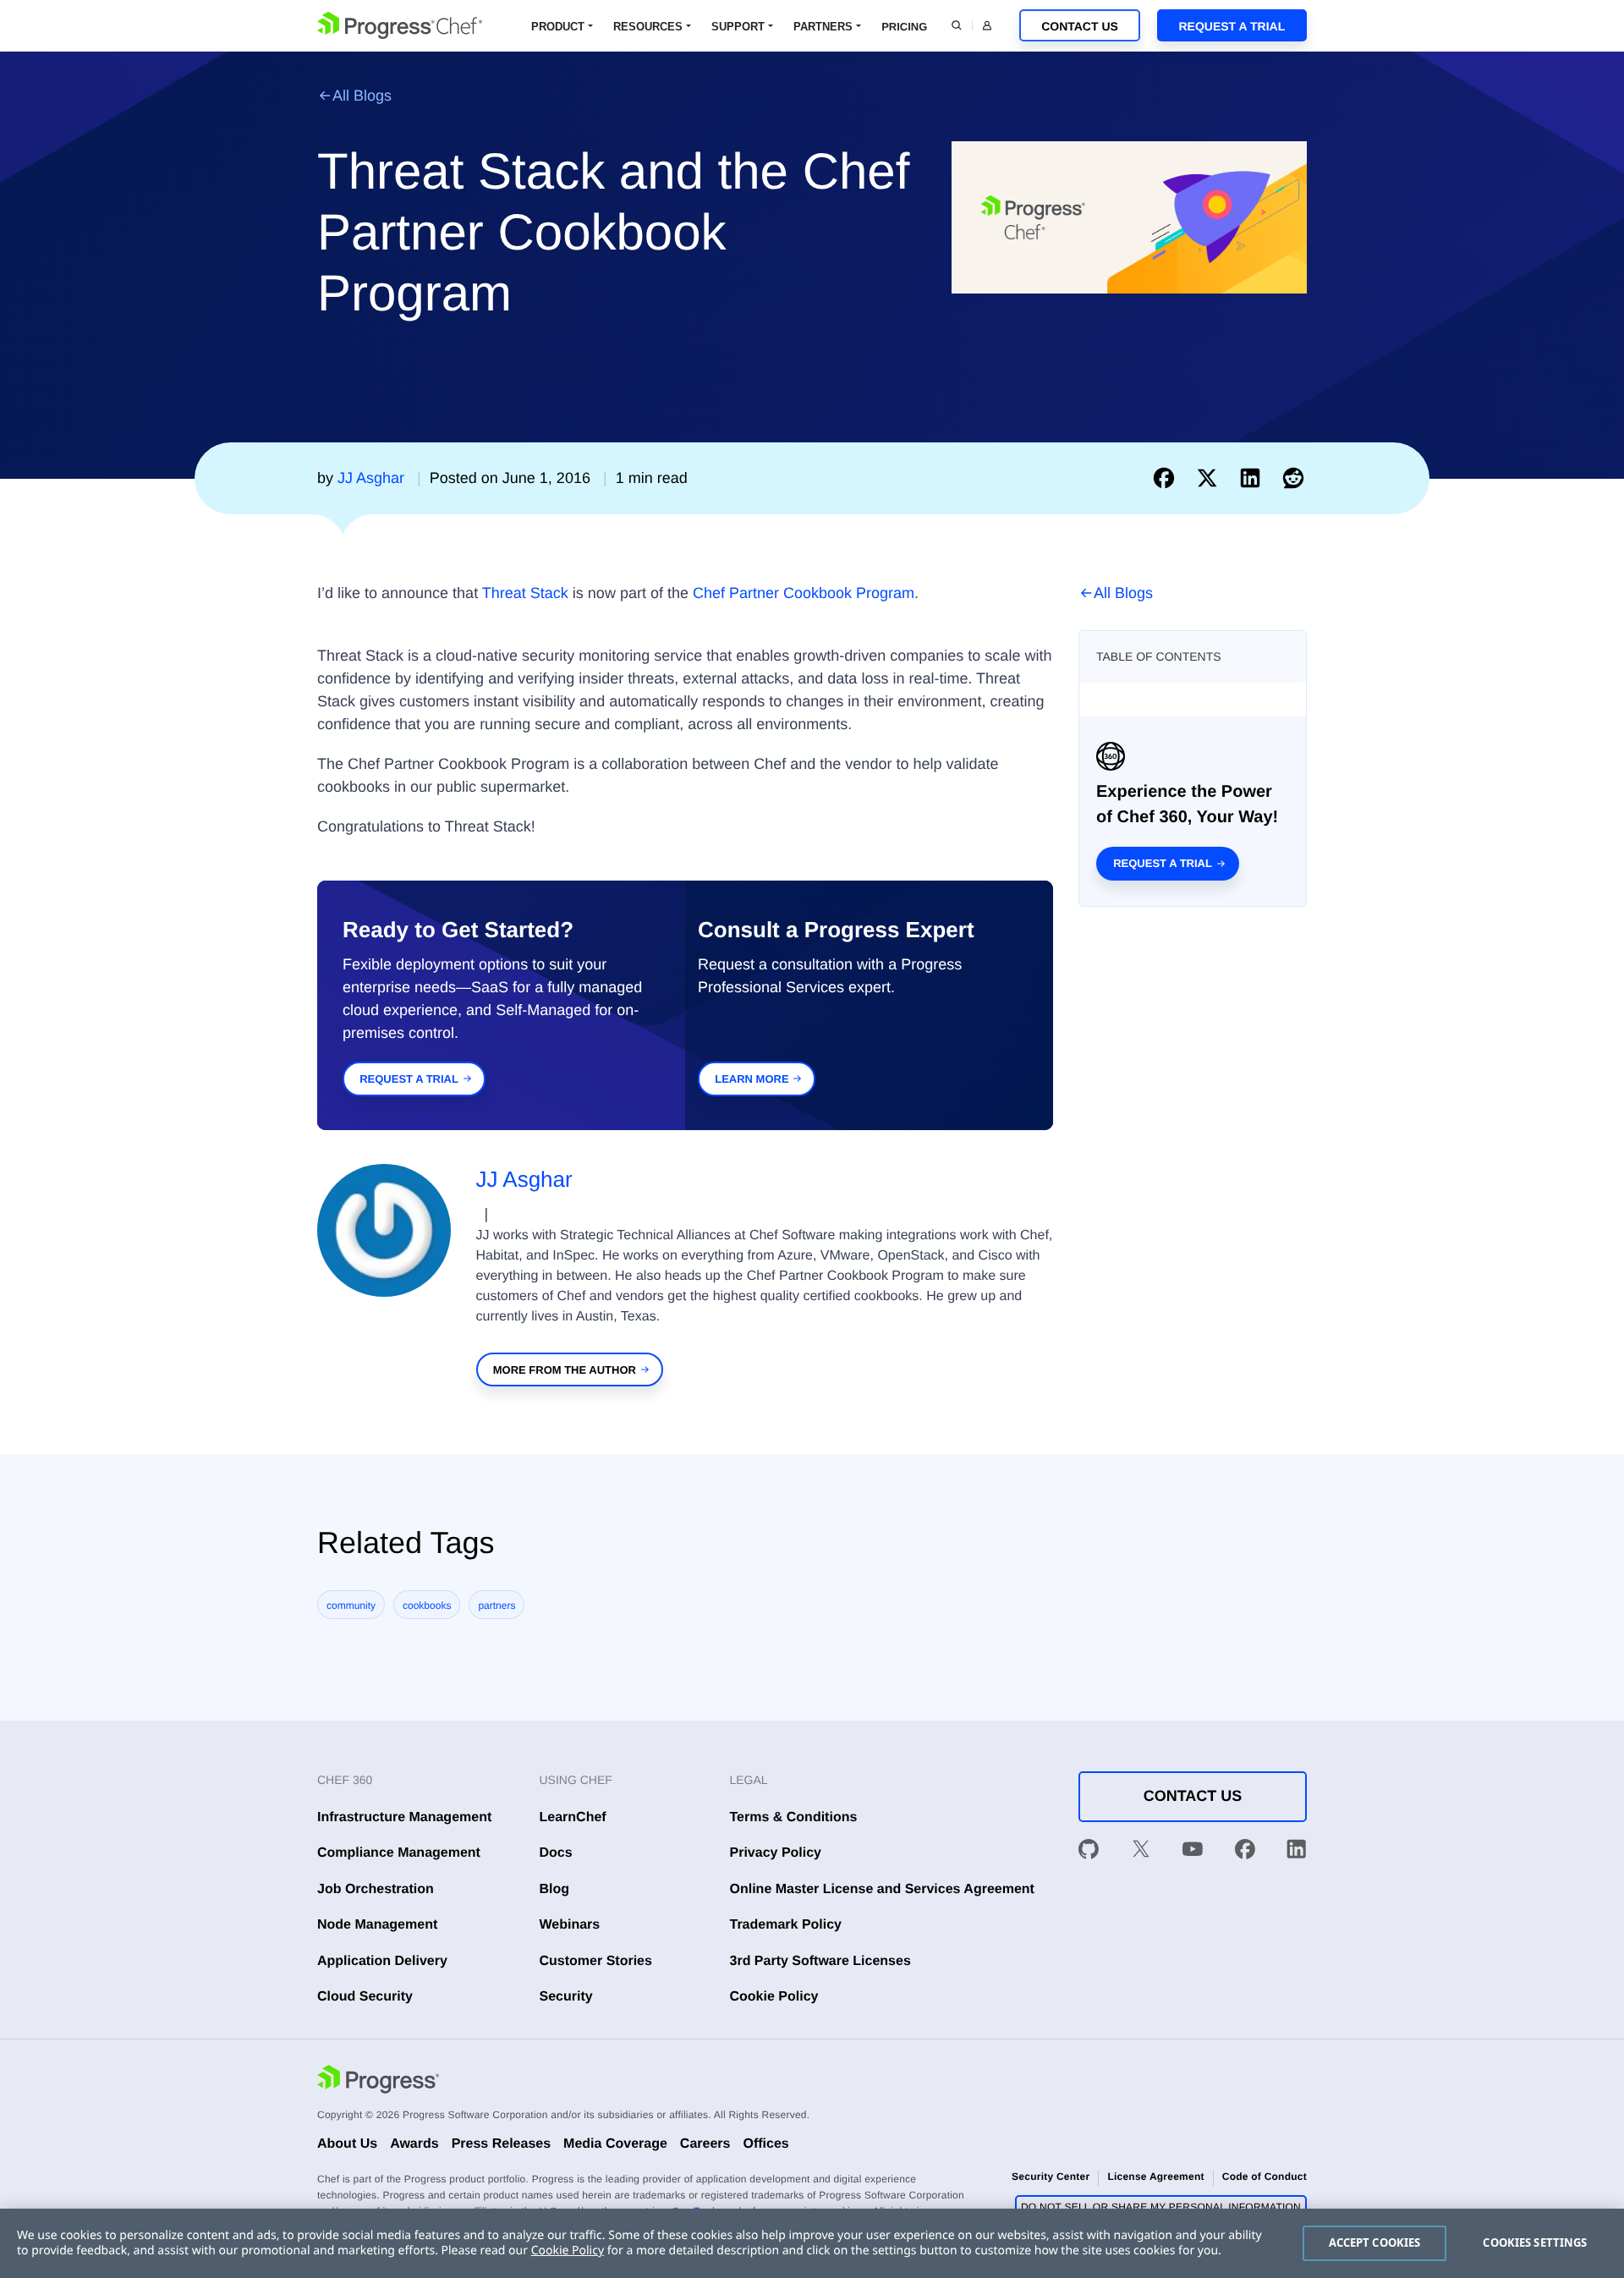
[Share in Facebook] (1168, 478)
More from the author (565, 1370)
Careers (705, 2144)
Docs (556, 1853)
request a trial (409, 1079)
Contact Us (1080, 26)
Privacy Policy (776, 1853)
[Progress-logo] (378, 2082)
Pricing (904, 27)
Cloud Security (365, 1997)
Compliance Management (399, 1853)
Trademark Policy (786, 1925)
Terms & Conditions (794, 1817)
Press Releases (501, 2144)
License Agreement (1155, 2176)
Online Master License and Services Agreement (882, 1889)
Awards (414, 2144)
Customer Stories (596, 1961)
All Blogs (362, 96)
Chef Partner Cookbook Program (804, 593)
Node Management (377, 1925)
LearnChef (573, 1817)
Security (566, 1997)
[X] (1141, 1853)
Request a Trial (1232, 26)
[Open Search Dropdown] (957, 25)
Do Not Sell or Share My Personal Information (1161, 2207)
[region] (812, 2243)
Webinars (570, 1925)
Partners (823, 27)
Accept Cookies (1375, 2242)
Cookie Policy (774, 1997)
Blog (555, 1889)
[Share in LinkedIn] (1254, 478)
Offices (765, 2144)
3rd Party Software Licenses (820, 1961)
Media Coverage (615, 2144)
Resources (648, 27)
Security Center (1051, 2176)
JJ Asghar (524, 1179)
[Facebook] (1245, 1853)
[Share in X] (1211, 478)
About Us (347, 2144)
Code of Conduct (1265, 2176)
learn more (752, 1079)
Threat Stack (525, 593)
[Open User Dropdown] (987, 25)
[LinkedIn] (1297, 1853)
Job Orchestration (376, 1889)
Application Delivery (382, 1961)
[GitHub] (1089, 1853)
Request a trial (1163, 863)
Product (558, 27)
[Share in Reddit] (1293, 478)
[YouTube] (1193, 1853)
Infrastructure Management (404, 1817)
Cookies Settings (1535, 2242)
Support (738, 27)
